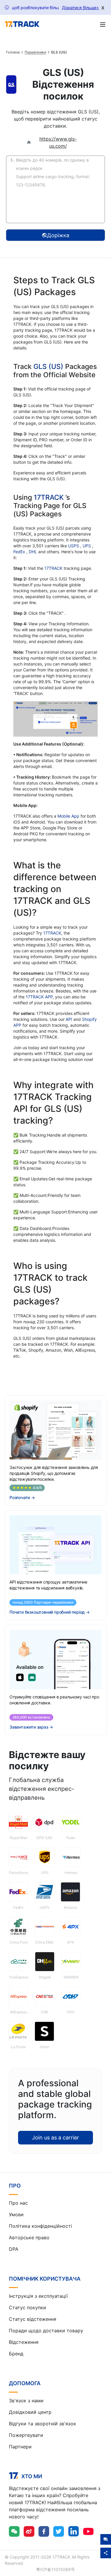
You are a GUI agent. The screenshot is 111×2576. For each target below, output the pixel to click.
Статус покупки (28, 2308)
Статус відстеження (33, 2319)
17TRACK (50, 497)
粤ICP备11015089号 (55, 2569)
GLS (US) (48, 367)
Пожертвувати (26, 2435)
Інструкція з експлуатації (38, 2296)
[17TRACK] (22, 24)
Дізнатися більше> (81, 8)
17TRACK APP (39, 997)
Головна (13, 52)
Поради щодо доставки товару (46, 2331)
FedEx (20, 552)
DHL (33, 552)
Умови (16, 2214)
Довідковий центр (30, 2412)
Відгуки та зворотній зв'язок (42, 2424)
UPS (87, 546)
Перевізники (35, 52)
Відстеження (24, 2342)
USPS (74, 546)
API (69, 1019)
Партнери (20, 2447)
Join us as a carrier (55, 2138)
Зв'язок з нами (26, 2401)
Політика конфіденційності (40, 2226)
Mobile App (68, 816)
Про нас (18, 2203)
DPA (14, 2249)
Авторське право (29, 2237)
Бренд (16, 2354)
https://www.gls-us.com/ (58, 142)
